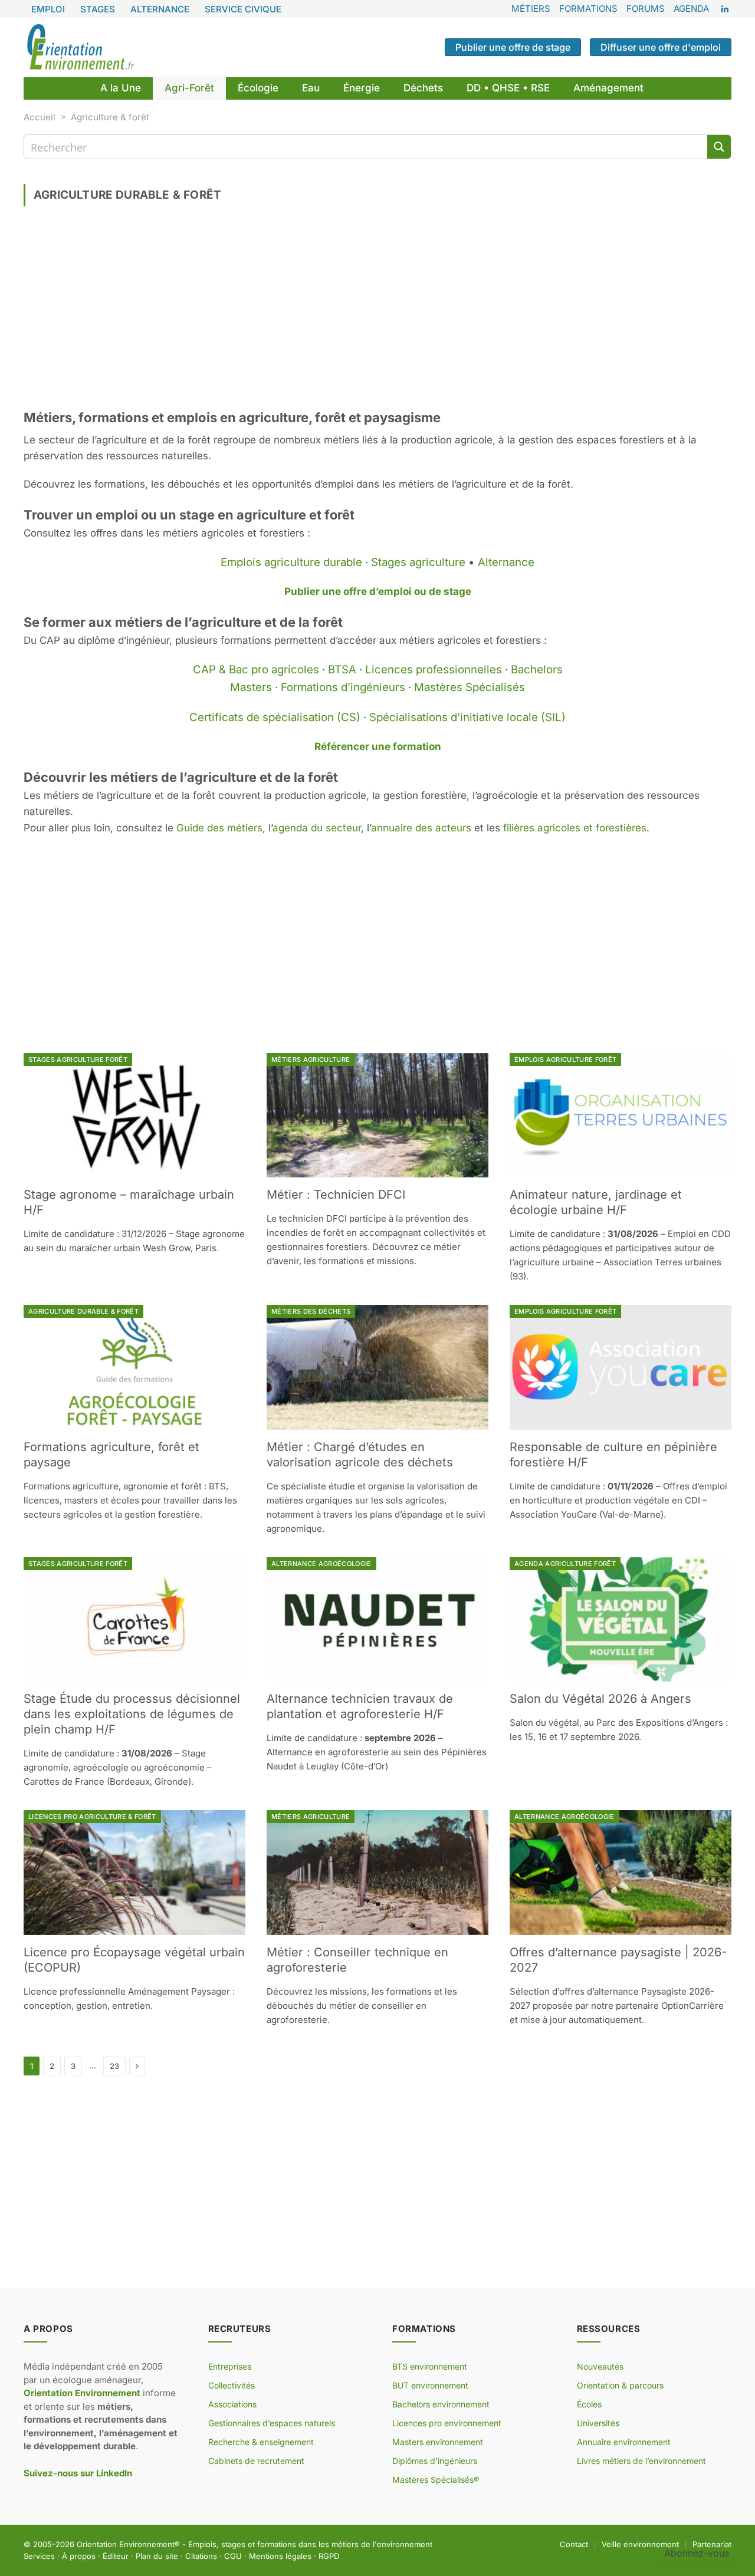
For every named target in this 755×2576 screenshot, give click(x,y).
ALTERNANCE (160, 9)
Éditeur (116, 2555)
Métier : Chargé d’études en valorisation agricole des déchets (360, 1455)
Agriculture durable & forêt (83, 1311)
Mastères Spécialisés (470, 687)
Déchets (423, 88)
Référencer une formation (378, 746)
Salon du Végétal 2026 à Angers (600, 1699)
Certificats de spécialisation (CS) (275, 717)
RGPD (329, 2555)
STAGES (98, 9)
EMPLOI (48, 9)
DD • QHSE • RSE (508, 88)
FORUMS (646, 9)
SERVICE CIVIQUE (243, 9)
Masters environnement (438, 2442)
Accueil (40, 117)
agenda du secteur (317, 828)
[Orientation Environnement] (80, 47)
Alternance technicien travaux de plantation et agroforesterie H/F (360, 1706)
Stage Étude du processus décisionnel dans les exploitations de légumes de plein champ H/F (132, 1714)
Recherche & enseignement (261, 2442)
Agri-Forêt (189, 88)
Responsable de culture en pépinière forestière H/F (613, 1455)
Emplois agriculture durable (291, 562)
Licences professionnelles (434, 670)
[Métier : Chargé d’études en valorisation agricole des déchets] (377, 1367)
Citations (201, 2555)
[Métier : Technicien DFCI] (377, 1116)
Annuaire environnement (624, 2442)
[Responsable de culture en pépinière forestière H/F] (621, 1367)
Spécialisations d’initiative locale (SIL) (467, 717)
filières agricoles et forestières (575, 828)
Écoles (589, 2404)
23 (114, 2066)
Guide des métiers (219, 828)
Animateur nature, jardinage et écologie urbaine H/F (596, 1202)
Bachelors (537, 670)
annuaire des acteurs (421, 828)
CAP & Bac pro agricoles (256, 670)
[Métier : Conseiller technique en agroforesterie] (377, 1873)
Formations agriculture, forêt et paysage (111, 1455)
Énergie (362, 88)
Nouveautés (600, 2366)
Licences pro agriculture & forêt (92, 1817)
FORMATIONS (588, 9)
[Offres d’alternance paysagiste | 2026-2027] (621, 1873)
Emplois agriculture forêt (565, 1060)
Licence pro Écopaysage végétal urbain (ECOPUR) (134, 1960)
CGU (233, 2555)
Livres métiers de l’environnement (641, 2461)
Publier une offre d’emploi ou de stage (378, 591)
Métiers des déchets (311, 1311)
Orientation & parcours (620, 2385)
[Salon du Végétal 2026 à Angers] (621, 1620)
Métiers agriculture (311, 1060)
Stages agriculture (418, 562)
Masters (251, 687)
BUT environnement (430, 2385)
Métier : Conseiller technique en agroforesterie (357, 1960)
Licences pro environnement (447, 2423)
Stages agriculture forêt (78, 1060)
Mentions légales (280, 2555)
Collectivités (232, 2385)
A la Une (121, 88)
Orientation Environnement (126, 2544)
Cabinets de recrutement (256, 2461)
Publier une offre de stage (513, 47)
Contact (574, 2544)
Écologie (258, 88)
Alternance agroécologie (321, 1564)
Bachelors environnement (441, 2404)
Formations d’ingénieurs (343, 687)
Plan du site (157, 2555)
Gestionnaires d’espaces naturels (272, 2423)
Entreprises (230, 2366)
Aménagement (608, 88)
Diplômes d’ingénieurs (435, 2461)
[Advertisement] (377, 312)
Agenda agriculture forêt (565, 1564)
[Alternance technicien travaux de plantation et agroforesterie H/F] (377, 1620)
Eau (311, 88)
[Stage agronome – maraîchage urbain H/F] (134, 1116)
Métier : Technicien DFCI (336, 1195)
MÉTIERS (531, 9)
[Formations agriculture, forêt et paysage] (134, 1367)
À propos (79, 2555)
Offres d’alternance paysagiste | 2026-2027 (618, 1960)
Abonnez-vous (697, 2553)
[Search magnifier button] (719, 147)
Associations (232, 2404)
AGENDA (691, 9)
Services (39, 2555)
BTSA (342, 670)
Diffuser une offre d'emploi (661, 47)
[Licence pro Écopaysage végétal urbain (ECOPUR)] (134, 1873)
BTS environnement (430, 2366)
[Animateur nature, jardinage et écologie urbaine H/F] (621, 1116)
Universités (598, 2423)
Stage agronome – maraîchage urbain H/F (129, 1202)
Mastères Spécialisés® (436, 2480)
